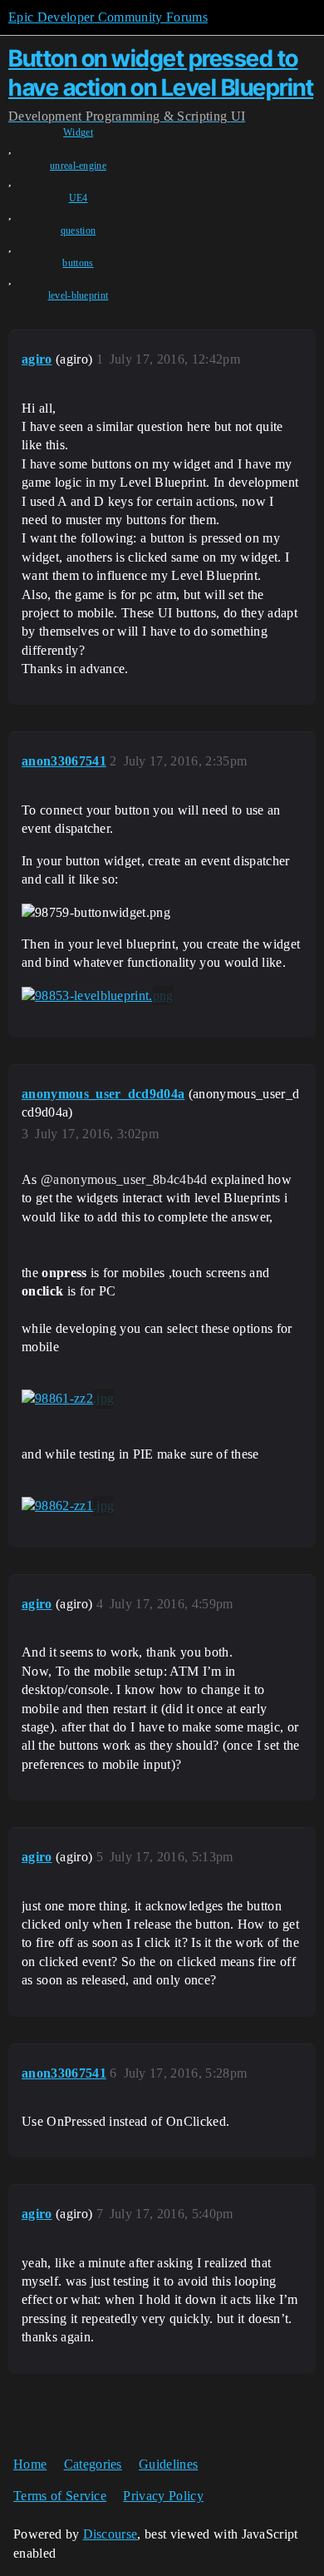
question (79, 230)
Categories (93, 2464)
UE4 (79, 198)
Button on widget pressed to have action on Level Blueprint (161, 73)
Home (30, 2464)
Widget (78, 132)
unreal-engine (78, 166)
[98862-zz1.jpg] (68, 1506)
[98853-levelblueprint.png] (98, 996)
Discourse (110, 2534)
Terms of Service (60, 2496)
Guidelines (168, 2464)
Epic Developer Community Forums (108, 17)
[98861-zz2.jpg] (68, 1399)
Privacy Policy (163, 2496)
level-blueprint (79, 295)
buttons (78, 263)
